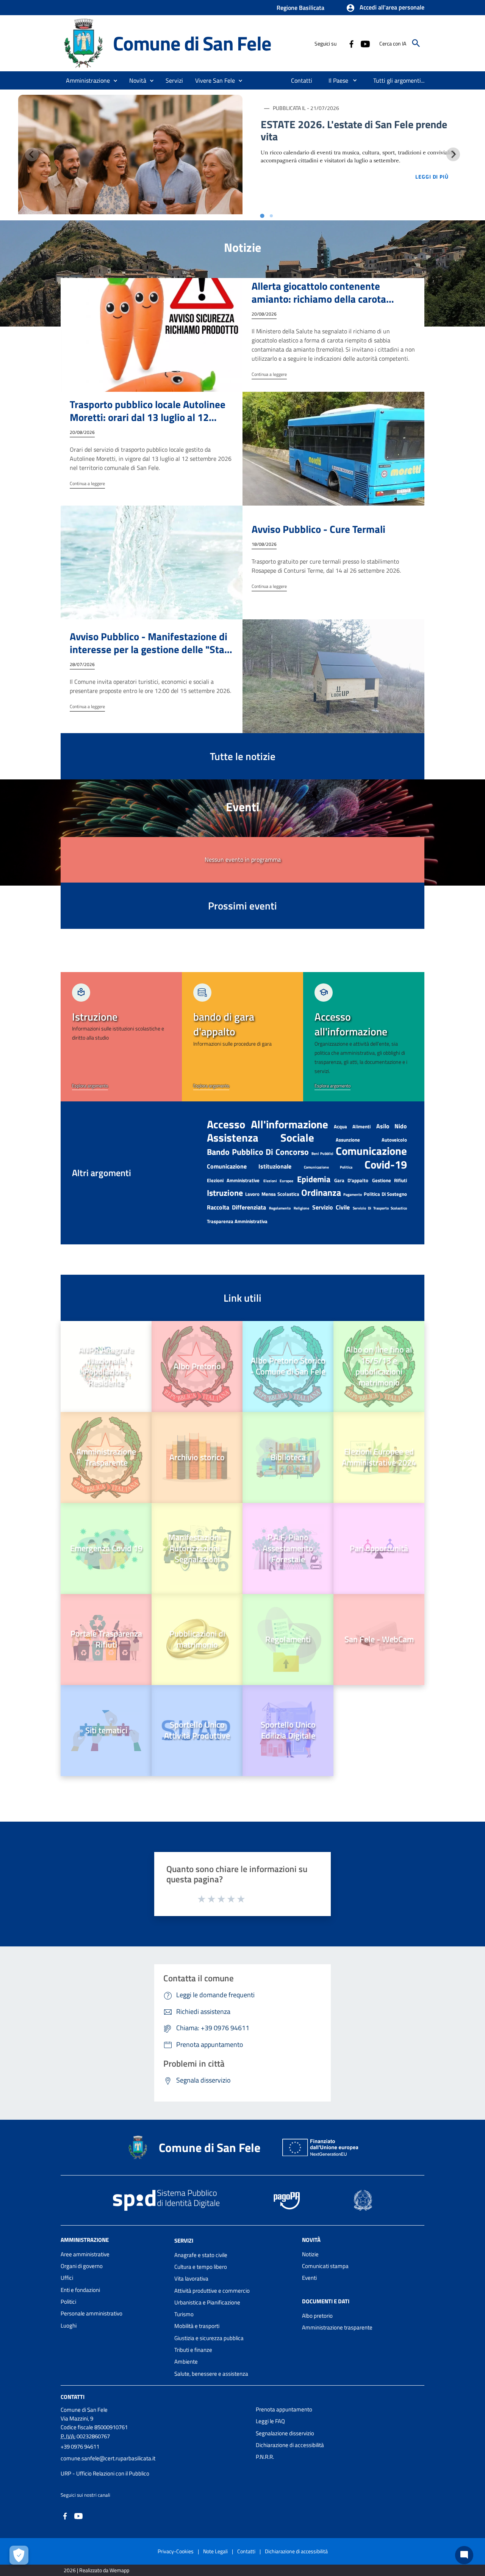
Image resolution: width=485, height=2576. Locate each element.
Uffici (67, 2278)
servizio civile (331, 1207)
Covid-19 (386, 1164)
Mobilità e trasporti (197, 2326)
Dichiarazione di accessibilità (290, 2445)
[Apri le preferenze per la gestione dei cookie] (19, 2555)
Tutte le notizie (243, 756)
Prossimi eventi (242, 906)
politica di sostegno (385, 1194)
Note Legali (215, 2551)
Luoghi (69, 2325)
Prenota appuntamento (284, 2409)
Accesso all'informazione (268, 1124)
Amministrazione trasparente (337, 2327)
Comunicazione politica (328, 1167)
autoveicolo (394, 1140)
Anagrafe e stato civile (201, 2255)
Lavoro (252, 1194)
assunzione (348, 1140)
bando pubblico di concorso (258, 1152)
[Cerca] (416, 43)
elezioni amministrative (233, 1180)
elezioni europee (278, 1181)
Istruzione (225, 1193)
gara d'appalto (351, 1180)
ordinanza (321, 1192)
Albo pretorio (317, 2316)
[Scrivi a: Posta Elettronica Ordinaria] (154, 2466)
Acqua (340, 1126)
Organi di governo (82, 2266)
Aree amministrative (85, 2254)
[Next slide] (453, 154)
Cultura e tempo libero (201, 2267)
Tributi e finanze (193, 2350)
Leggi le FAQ (270, 2421)
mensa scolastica (280, 1194)
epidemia (314, 1179)
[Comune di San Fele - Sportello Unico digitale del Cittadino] (83, 43)
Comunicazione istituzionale (249, 1166)
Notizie (310, 2254)
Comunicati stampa (325, 2266)
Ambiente (186, 2362)
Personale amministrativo (92, 2313)
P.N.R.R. (265, 2457)
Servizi (184, 2241)
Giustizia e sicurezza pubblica (209, 2338)
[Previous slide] (32, 154)
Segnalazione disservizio (285, 2433)
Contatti (73, 2397)
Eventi (309, 2278)
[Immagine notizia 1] (130, 155)
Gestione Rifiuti (390, 1180)
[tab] (262, 216)
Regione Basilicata (300, 8)
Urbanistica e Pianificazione (207, 2302)
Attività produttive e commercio (212, 2291)
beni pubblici (322, 1154)
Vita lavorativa (191, 2278)
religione (301, 1208)
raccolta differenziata (236, 1207)
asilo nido (392, 1126)
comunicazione (371, 1151)
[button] (385, 8)
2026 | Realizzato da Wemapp (96, 2570)
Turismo (184, 2314)
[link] (121, 1037)
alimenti (361, 1126)
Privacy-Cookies (176, 2551)
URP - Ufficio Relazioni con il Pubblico (105, 2473)
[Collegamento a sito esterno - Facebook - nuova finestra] (351, 43)
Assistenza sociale (260, 1137)
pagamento (353, 1195)
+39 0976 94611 (80, 2446)
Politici (68, 2302)
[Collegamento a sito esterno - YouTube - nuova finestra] (365, 43)
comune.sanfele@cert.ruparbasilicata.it (108, 2458)
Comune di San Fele (192, 43)
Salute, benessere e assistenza (211, 2374)
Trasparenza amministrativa (237, 1221)
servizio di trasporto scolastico (380, 1208)
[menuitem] (302, 80)
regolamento (280, 1208)
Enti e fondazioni (80, 2290)
